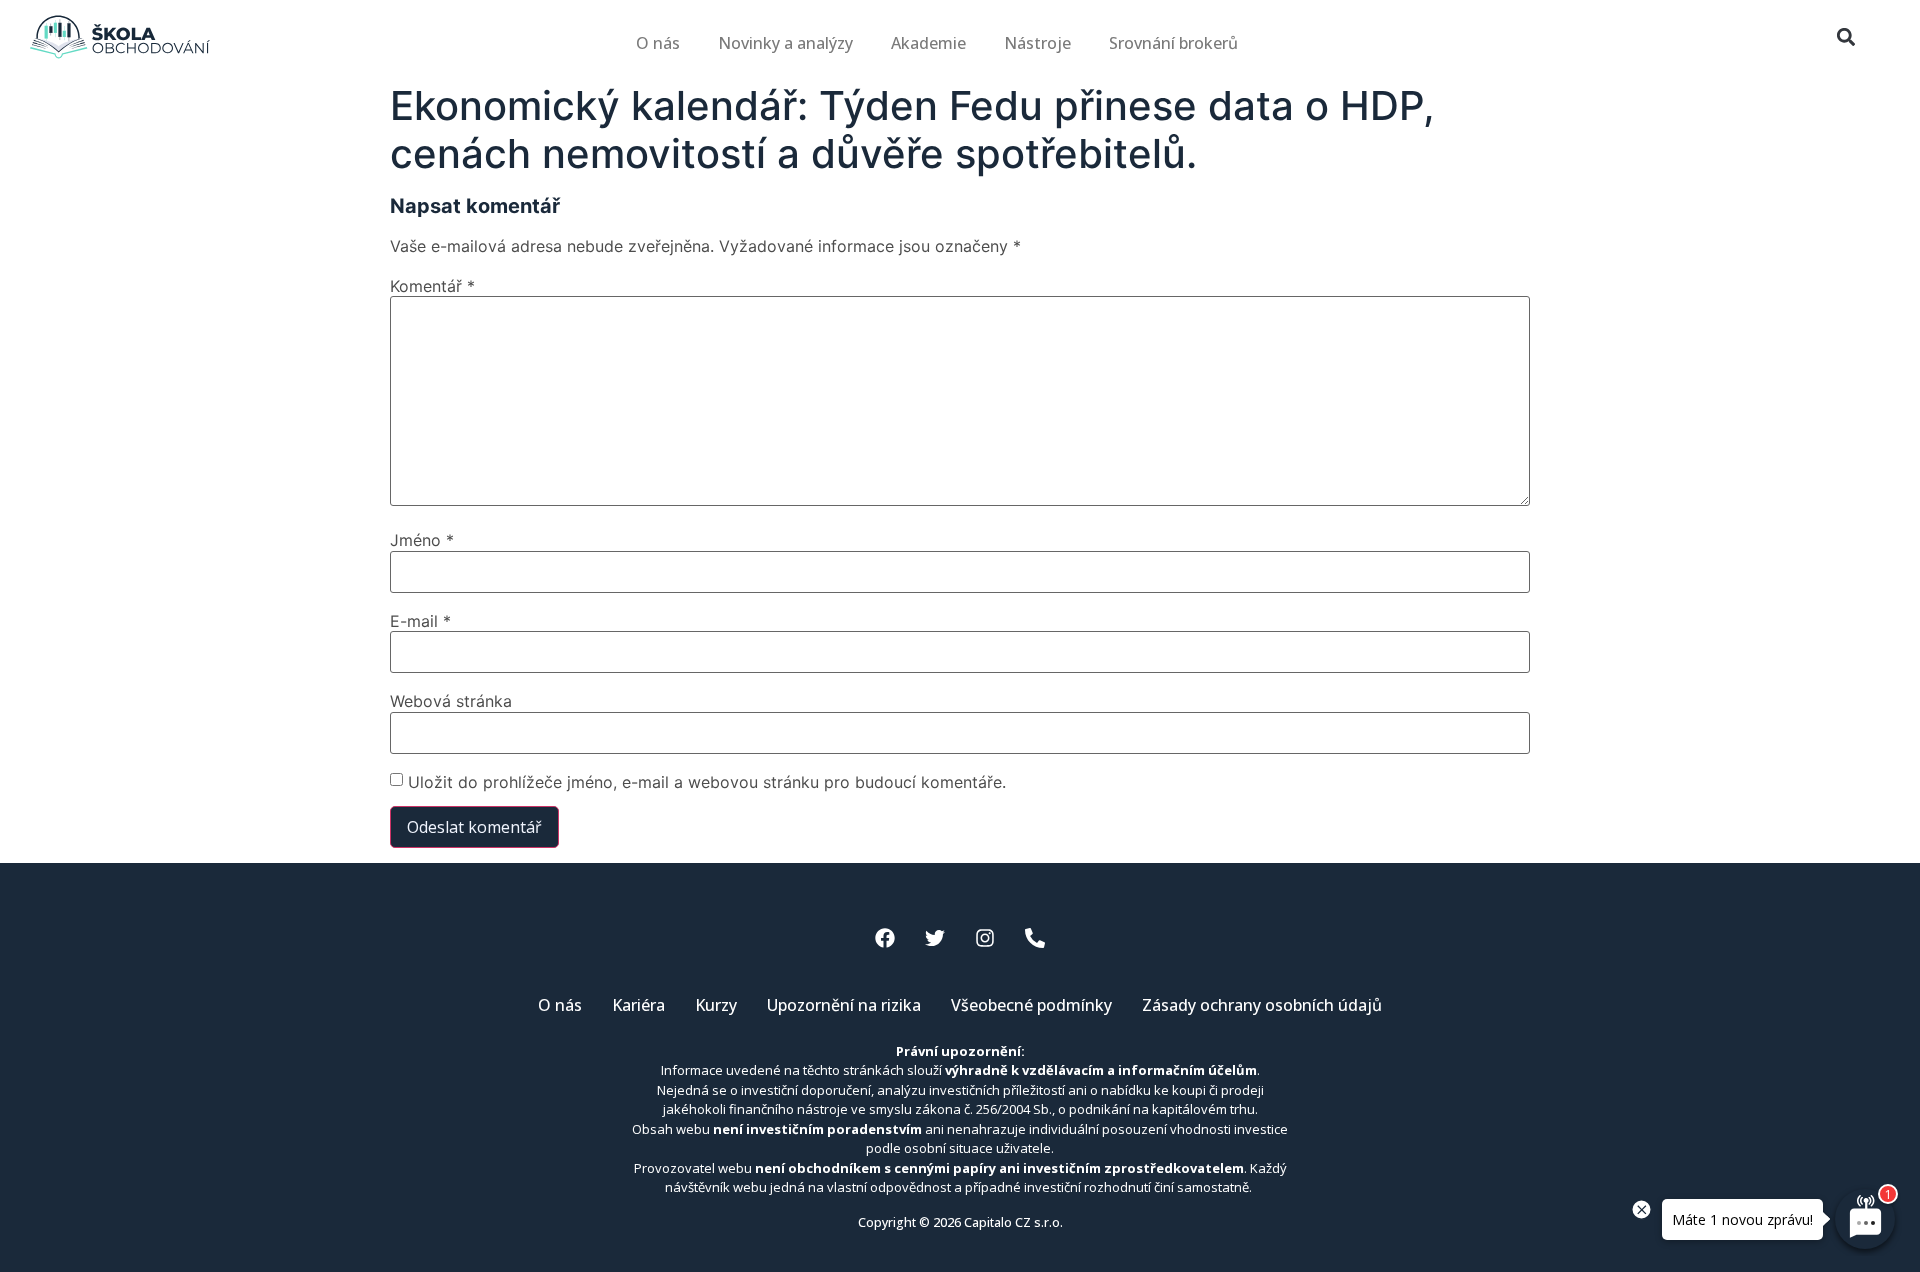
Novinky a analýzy (785, 43)
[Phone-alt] (1035, 938)
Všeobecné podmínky (1031, 1005)
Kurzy (716, 1005)
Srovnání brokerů (1173, 43)
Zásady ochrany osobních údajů (1262, 1005)
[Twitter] (935, 938)
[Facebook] (885, 938)
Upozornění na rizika (844, 1005)
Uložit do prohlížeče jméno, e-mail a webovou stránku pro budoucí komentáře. (707, 782)
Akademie (928, 43)
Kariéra (638, 1005)
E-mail (420, 621)
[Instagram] (985, 938)
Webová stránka (451, 701)
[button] (1845, 37)
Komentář (432, 286)
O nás (658, 43)
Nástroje (1037, 43)
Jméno (422, 540)
